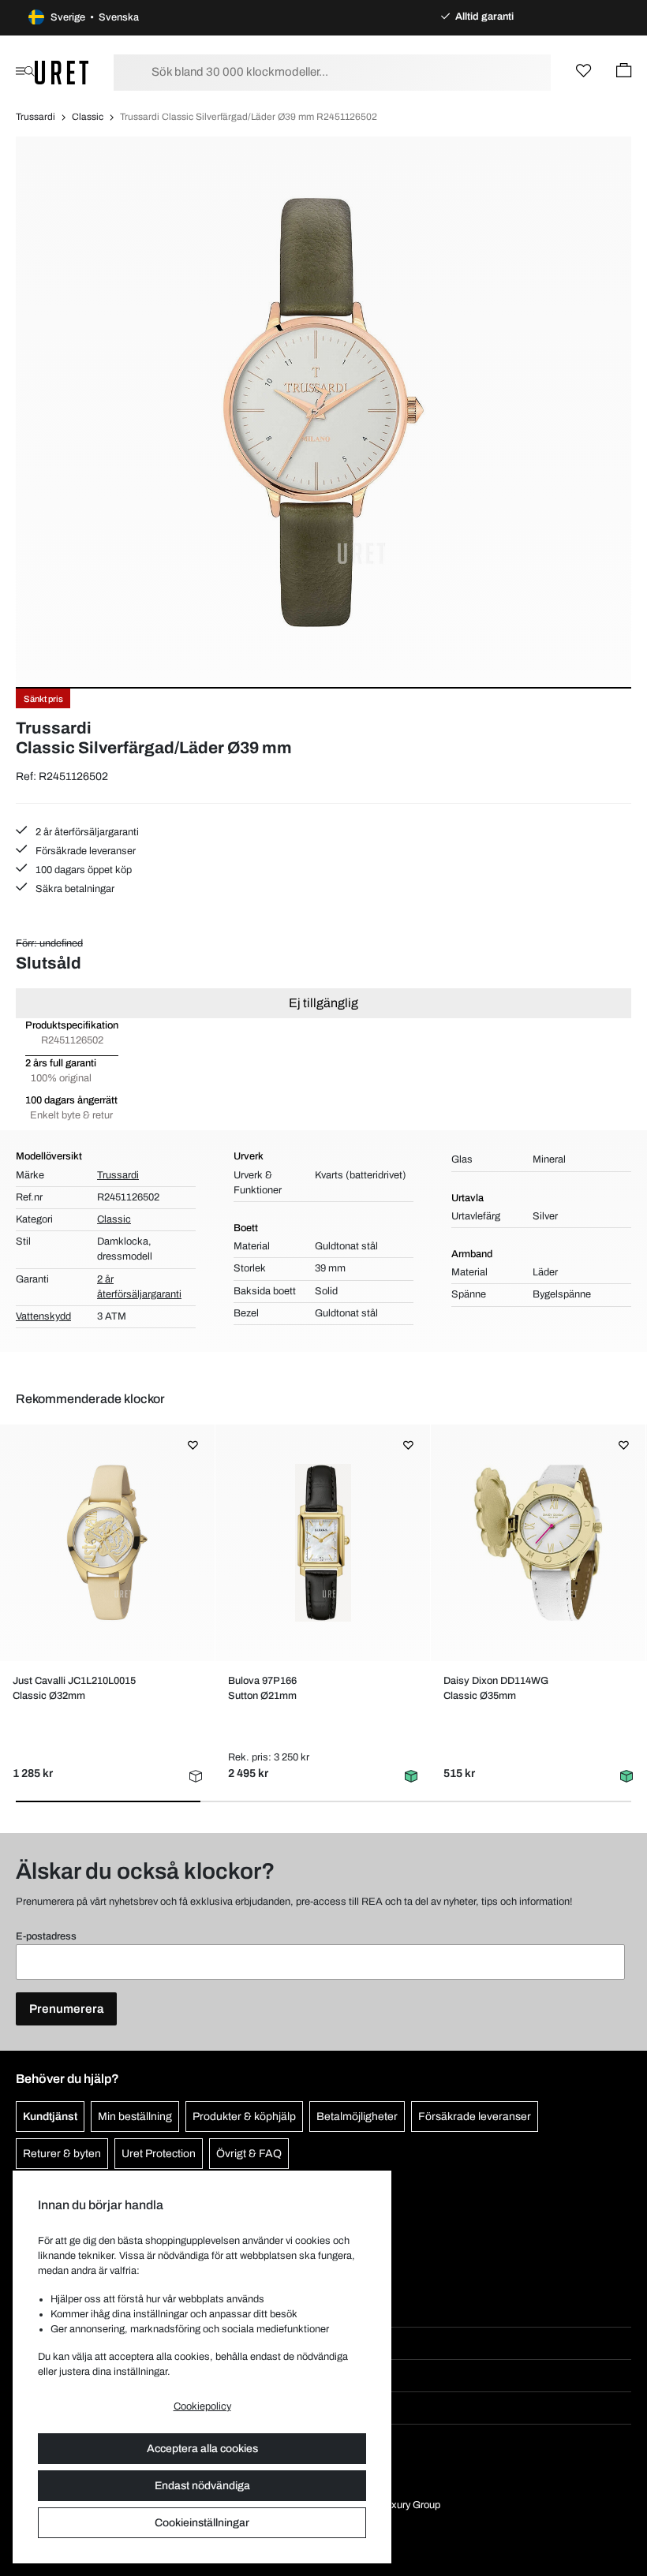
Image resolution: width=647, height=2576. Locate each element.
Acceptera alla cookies (202, 2449)
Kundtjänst (50, 2117)
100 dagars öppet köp (82, 870)
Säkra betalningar (74, 889)
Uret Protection (159, 2154)
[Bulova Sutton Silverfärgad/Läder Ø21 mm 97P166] (323, 1543)
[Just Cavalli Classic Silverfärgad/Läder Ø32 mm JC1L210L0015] (107, 1543)
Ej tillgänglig (323, 1003)
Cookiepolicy (202, 2406)
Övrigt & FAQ (249, 2154)
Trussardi (36, 117)
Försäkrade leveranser (84, 851)
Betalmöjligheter (357, 2117)
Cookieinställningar (202, 2523)
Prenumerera (66, 2009)
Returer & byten (62, 2154)
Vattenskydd (43, 1316)
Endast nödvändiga (202, 2486)
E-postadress (46, 1936)
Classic (88, 117)
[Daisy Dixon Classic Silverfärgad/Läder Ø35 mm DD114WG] (538, 1543)
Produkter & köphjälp (244, 2117)
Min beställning (135, 2117)
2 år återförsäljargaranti (86, 832)
